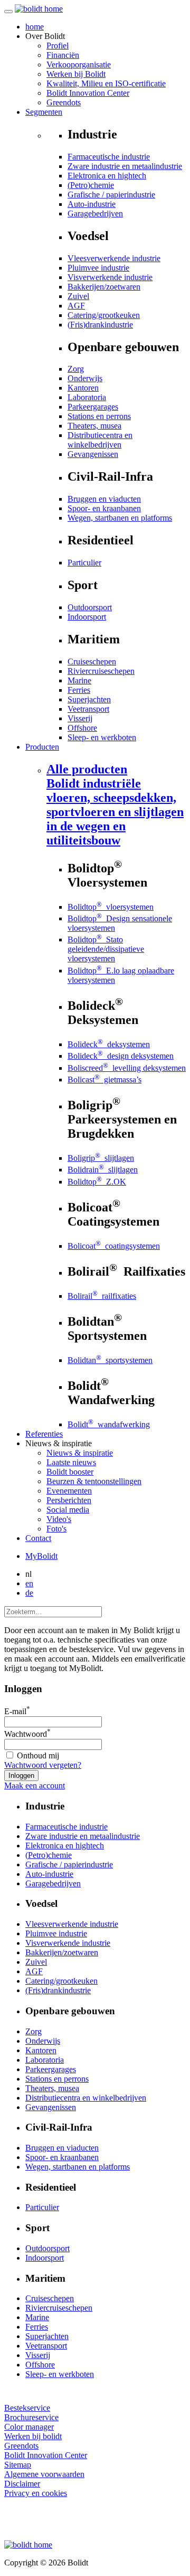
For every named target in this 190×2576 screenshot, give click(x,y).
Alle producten (115, 805)
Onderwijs (85, 378)
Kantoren (83, 388)
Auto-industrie (92, 204)
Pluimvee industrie (98, 268)
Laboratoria (87, 397)
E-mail (17, 1711)
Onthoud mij (37, 1756)
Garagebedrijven (95, 213)
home (35, 27)
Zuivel (78, 296)
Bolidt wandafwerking (109, 1424)
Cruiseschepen (92, 662)
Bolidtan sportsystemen (110, 1360)
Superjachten (89, 699)
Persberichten (69, 1500)
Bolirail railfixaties (102, 1296)
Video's (59, 1519)
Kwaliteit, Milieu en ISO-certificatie (106, 83)
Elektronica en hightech (107, 176)
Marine (79, 680)
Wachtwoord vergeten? (43, 1765)
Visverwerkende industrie (110, 277)
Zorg (76, 369)
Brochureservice (31, 2417)
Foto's (56, 1529)
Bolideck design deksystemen (121, 1056)
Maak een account (35, 1786)
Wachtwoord (27, 1734)
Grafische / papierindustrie (111, 195)
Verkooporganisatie (79, 64)
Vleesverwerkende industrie (114, 258)
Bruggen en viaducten (104, 499)
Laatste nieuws (71, 1462)
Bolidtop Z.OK (97, 1182)
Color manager (29, 2427)
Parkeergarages (93, 407)
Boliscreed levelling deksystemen (127, 1068)
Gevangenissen (93, 454)
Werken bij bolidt (33, 2436)
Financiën (63, 55)
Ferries (79, 690)
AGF (76, 306)
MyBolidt (41, 1556)
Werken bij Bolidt (76, 74)
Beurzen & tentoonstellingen (94, 1481)
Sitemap (18, 2465)
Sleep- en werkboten (102, 737)
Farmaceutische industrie (109, 157)
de (29, 1593)
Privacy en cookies (36, 2493)
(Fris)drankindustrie (100, 325)
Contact (38, 1538)
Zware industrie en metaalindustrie (125, 166)
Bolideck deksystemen (109, 1044)
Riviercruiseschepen (101, 671)
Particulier (84, 563)
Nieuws (80, 1453)
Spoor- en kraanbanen (104, 508)
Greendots (64, 102)
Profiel (58, 46)
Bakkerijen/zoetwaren (104, 287)
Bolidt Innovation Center (88, 93)
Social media (68, 1510)
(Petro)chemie (91, 185)
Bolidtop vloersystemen (111, 907)
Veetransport (88, 709)
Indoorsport (87, 617)
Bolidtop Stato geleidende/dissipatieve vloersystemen (106, 949)
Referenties (44, 1434)
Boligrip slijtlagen (101, 1158)
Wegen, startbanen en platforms (120, 518)
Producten (42, 747)
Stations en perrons (99, 416)
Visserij (80, 718)
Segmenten (44, 112)
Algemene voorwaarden (44, 2474)
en (29, 1583)
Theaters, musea (94, 426)
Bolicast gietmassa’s (104, 1080)
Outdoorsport (90, 607)
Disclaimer (22, 2484)
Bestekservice (27, 2408)
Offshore (82, 728)
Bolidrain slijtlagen (103, 1170)
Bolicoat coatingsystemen (114, 1246)
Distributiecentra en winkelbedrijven (100, 440)
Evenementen (69, 1491)
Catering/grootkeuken (104, 315)
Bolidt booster (70, 1472)
